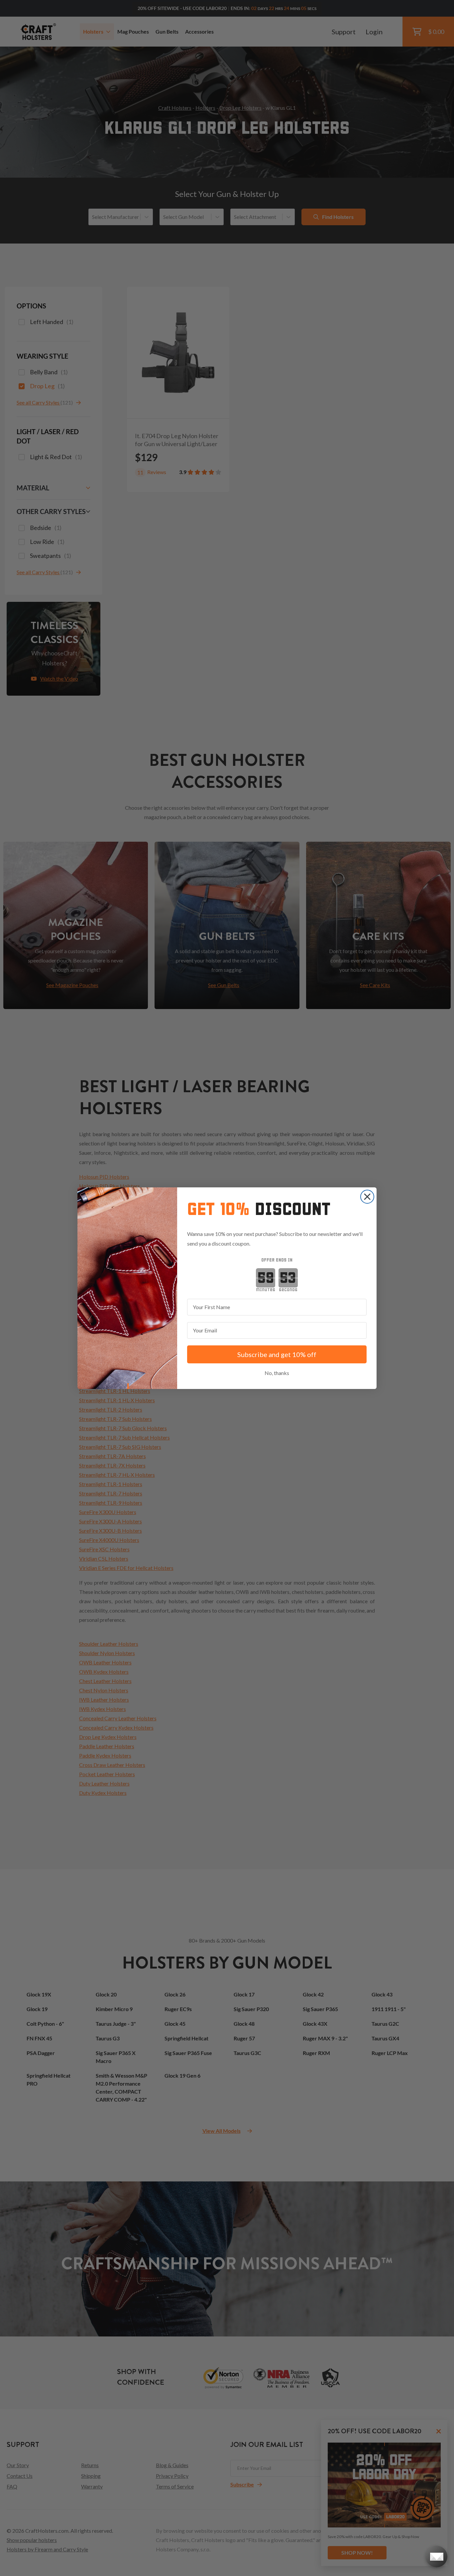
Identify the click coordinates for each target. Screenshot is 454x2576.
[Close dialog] (367, 1197)
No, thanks (277, 1373)
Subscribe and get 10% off (277, 1354)
